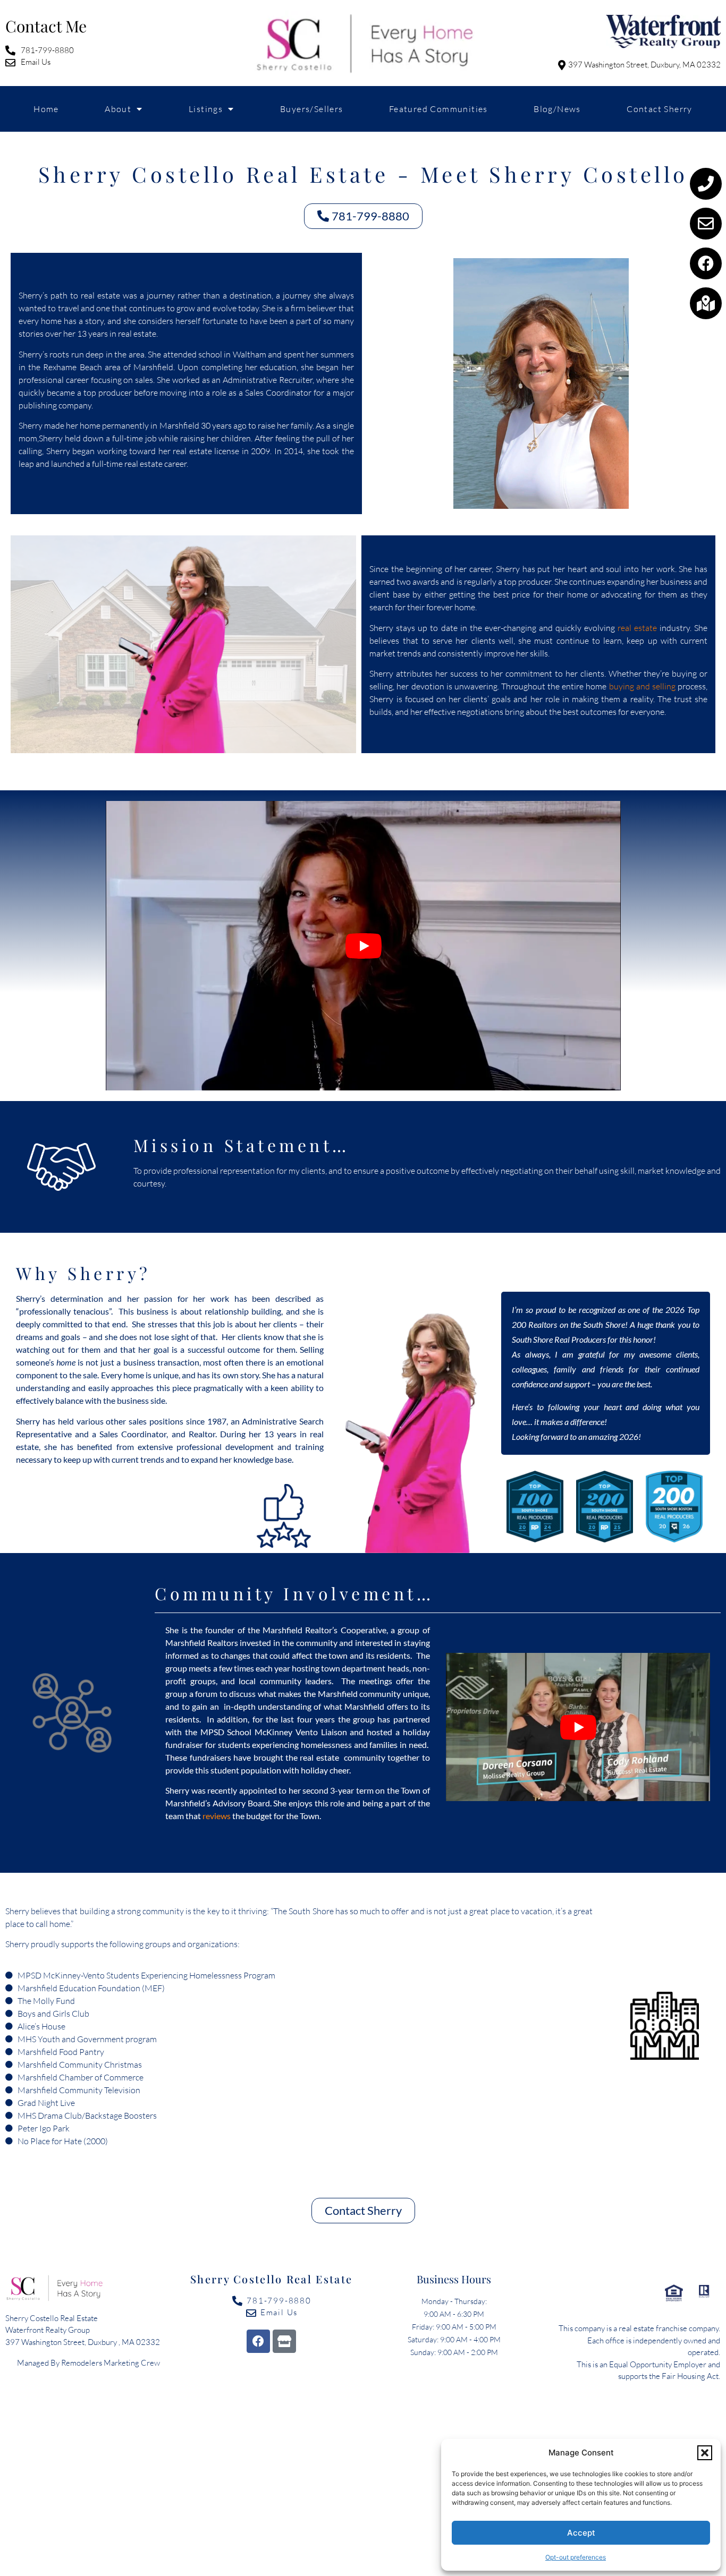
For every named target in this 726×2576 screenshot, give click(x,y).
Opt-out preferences (576, 2557)
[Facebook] (706, 263)
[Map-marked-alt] (706, 303)
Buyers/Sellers (312, 109)
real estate (637, 628)
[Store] (284, 2341)
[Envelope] (706, 224)
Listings (206, 109)
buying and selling (642, 686)
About (118, 109)
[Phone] (706, 184)
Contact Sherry (660, 109)
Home (46, 109)
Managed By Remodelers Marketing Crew (88, 2363)
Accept (581, 2533)
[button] (705, 2453)
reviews (217, 1816)
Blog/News (557, 109)
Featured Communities (438, 109)
